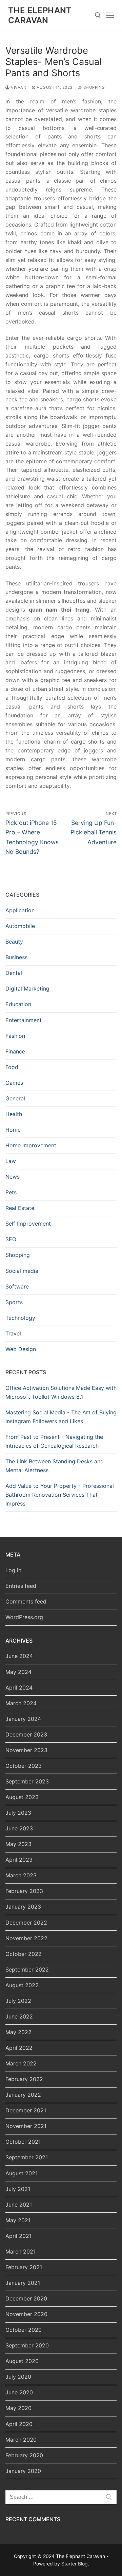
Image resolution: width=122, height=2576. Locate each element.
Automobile (20, 926)
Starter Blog (75, 2564)
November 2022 (26, 1938)
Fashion (15, 1036)
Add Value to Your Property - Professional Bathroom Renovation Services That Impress (60, 1495)
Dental (14, 973)
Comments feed (26, 1601)
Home (13, 1130)
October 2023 (24, 1766)
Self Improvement (28, 1224)
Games (14, 1083)
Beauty (14, 942)
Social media (22, 1271)
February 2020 (24, 2455)
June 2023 (19, 1828)
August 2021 (22, 2173)
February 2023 (24, 1891)
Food (12, 1067)
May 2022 (18, 2032)
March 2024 (21, 1703)
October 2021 (23, 2142)
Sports (14, 1302)
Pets (11, 1192)
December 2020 (26, 2298)
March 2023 (21, 1875)
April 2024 (19, 1688)
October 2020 (24, 2330)
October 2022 (24, 1954)
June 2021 (19, 2205)
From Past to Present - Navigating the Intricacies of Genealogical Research (54, 1441)
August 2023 (22, 1797)
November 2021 (26, 2126)
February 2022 (24, 2079)
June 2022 (19, 2016)
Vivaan (18, 87)
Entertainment (24, 1020)
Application (20, 910)
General (15, 1098)
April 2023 (19, 1860)
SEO (11, 1239)
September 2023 (27, 1781)
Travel (13, 1333)
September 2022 (27, 1970)
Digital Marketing (27, 988)
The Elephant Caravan (40, 15)
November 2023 (26, 1750)
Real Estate (20, 1208)
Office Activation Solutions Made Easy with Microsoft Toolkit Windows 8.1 (61, 1392)
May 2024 (18, 1672)
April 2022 (19, 2048)
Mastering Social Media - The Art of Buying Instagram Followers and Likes (61, 1417)
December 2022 (26, 1923)
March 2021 (21, 2251)
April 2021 (18, 2236)
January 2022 (23, 2095)
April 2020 (19, 2424)
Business (16, 957)
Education (18, 1004)
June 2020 (19, 2392)
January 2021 (23, 2283)
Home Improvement (31, 1145)
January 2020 (23, 2471)
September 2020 (27, 2345)
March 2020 (21, 2440)
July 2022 (18, 2001)
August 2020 (22, 2361)
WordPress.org (24, 1617)
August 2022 (22, 1985)
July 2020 (18, 2377)
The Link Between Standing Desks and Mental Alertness (55, 1466)
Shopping (94, 87)
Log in (13, 1570)
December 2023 (26, 1734)
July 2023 (18, 1813)
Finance (15, 1051)
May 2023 (18, 1844)
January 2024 (23, 1719)
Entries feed (21, 1586)
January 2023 (23, 1907)
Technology (20, 1318)
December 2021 (26, 2110)
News (13, 1177)
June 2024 (19, 1656)
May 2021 (18, 2220)
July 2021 (18, 2189)
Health (14, 1114)
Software (17, 1286)
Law (11, 1161)
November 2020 (26, 2314)
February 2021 (24, 2267)
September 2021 (27, 2157)
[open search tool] (98, 15)
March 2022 (21, 2063)
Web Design (21, 1349)
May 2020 (18, 2408)
